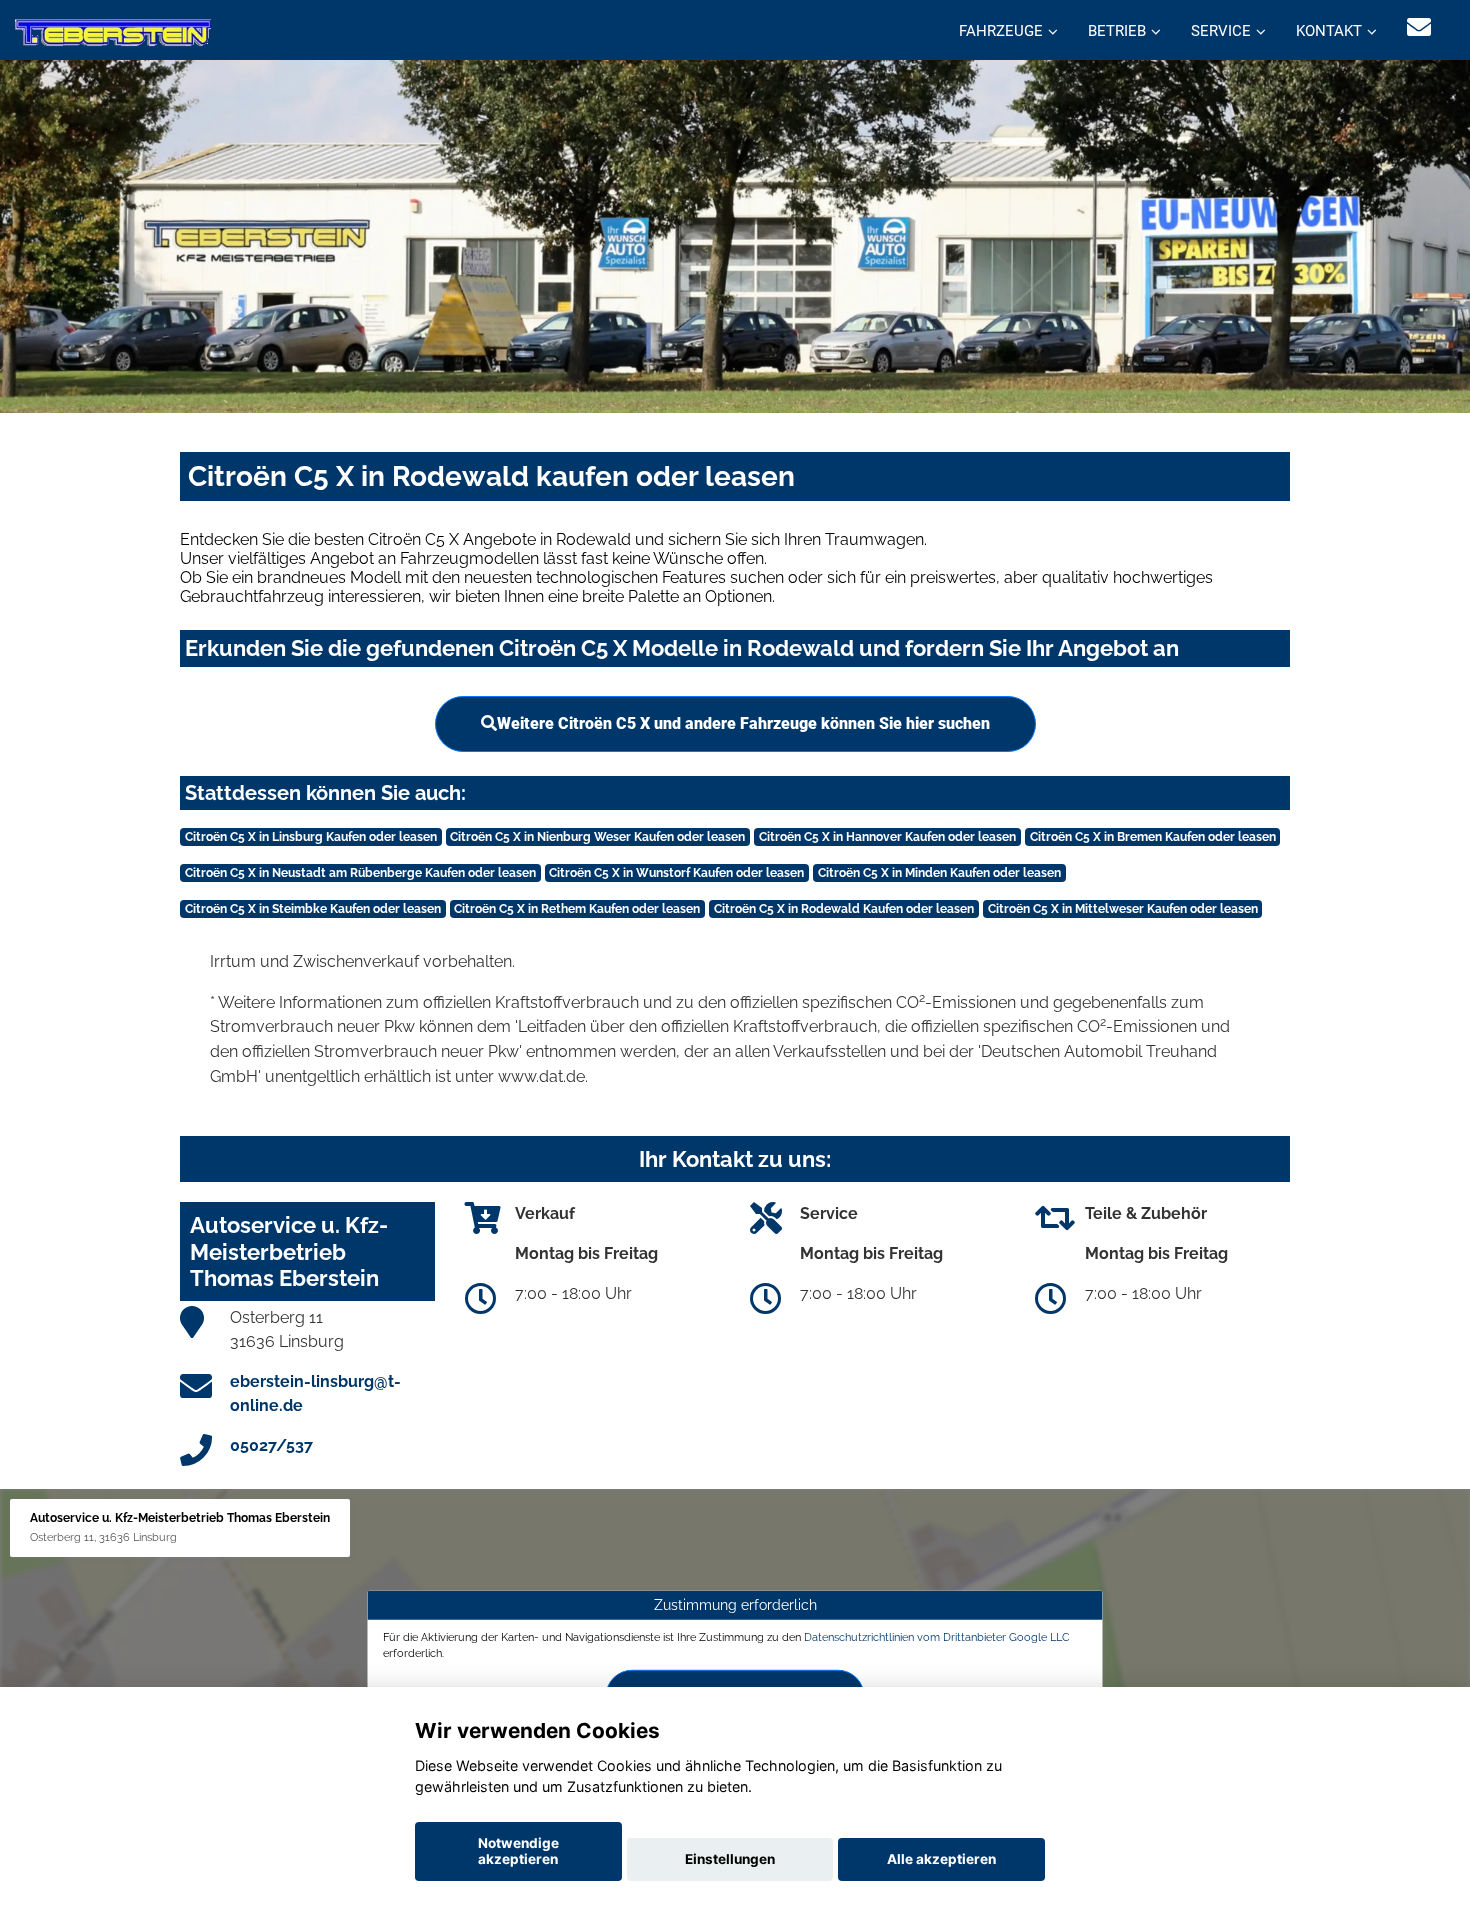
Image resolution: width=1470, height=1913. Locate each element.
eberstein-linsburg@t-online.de (315, 1393)
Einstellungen (730, 1859)
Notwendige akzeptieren (518, 1851)
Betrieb (1117, 31)
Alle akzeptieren (941, 1859)
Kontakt (1329, 31)
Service (1221, 31)
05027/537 (271, 1445)
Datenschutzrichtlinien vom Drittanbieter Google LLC (937, 1637)
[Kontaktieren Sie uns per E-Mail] (1419, 27)
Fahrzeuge (1001, 31)
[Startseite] (113, 32)
